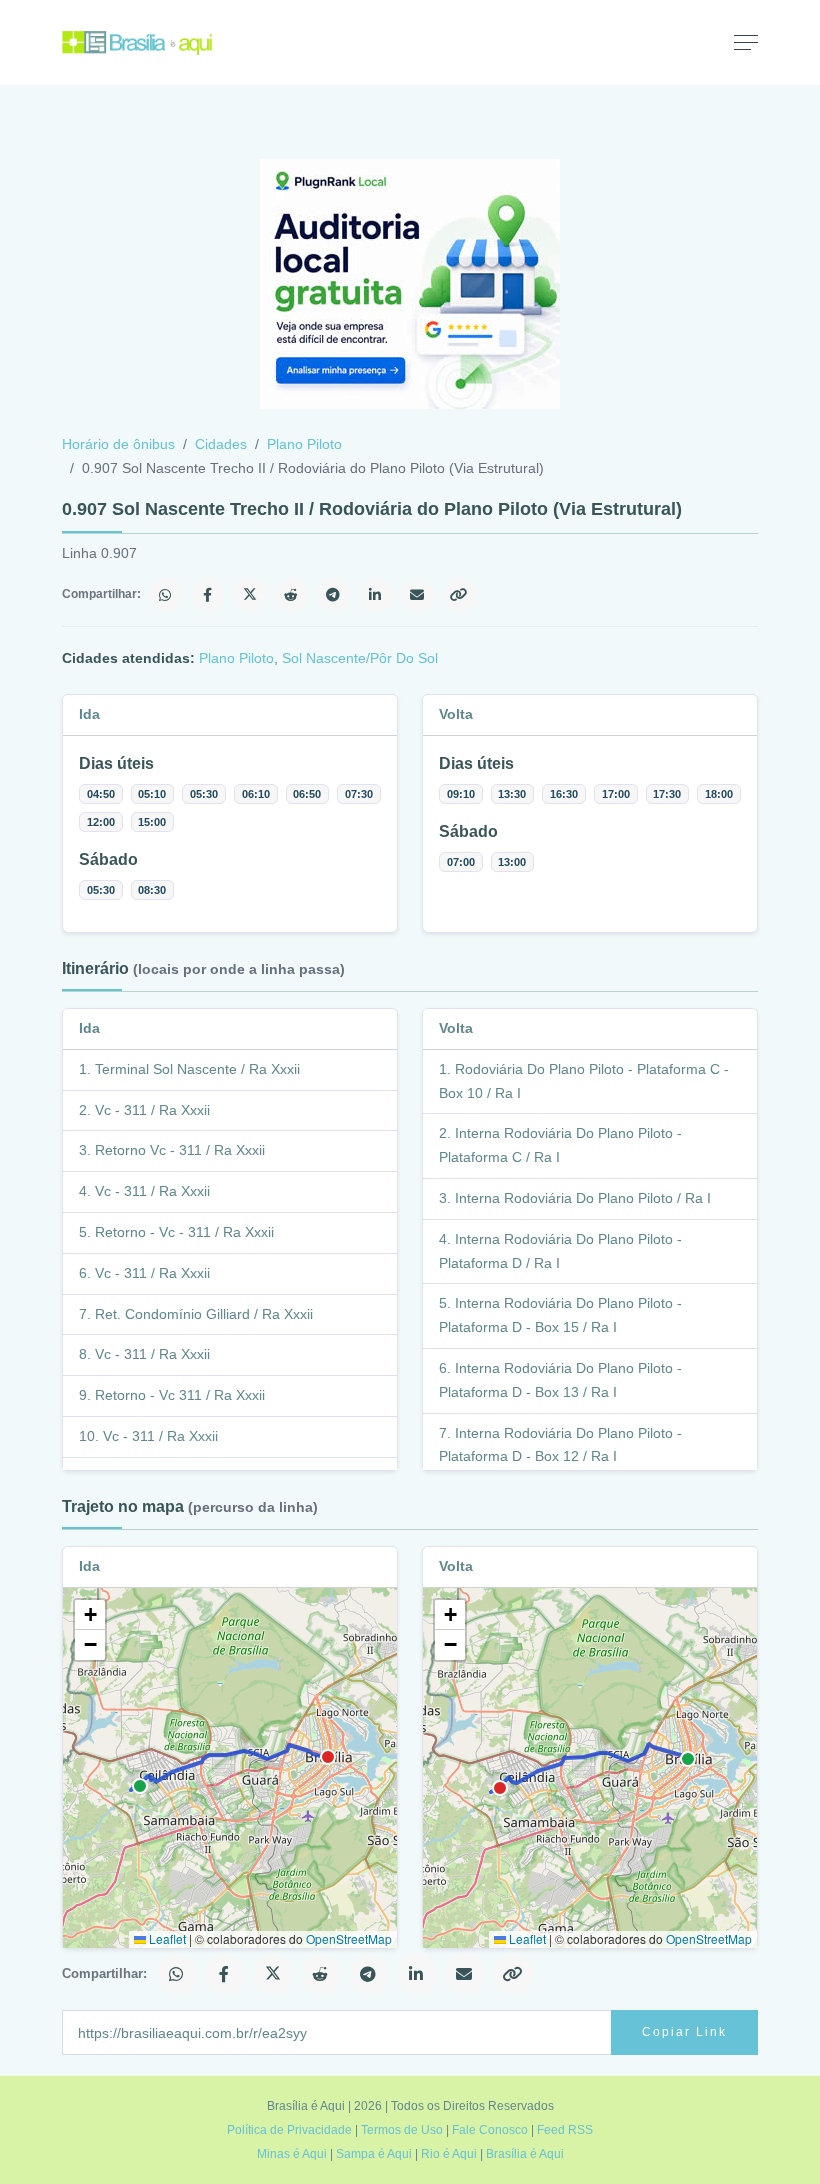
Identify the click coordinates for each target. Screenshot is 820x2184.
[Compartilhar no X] (250, 595)
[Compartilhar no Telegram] (334, 595)
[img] (230, 1768)
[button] (90, 1615)
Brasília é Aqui (525, 2154)
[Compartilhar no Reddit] (292, 595)
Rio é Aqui (449, 2154)
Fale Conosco (490, 2130)
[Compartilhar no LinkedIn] (376, 595)
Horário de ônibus (118, 444)
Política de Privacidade (289, 2130)
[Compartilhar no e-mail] (418, 595)
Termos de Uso (402, 2130)
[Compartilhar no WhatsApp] (166, 595)
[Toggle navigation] (746, 42)
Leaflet (166, 1938)
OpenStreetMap (349, 1938)
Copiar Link (684, 2032)
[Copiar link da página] (460, 595)
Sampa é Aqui (374, 2154)
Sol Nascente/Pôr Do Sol (360, 658)
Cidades (221, 444)
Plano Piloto (304, 444)
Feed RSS (565, 2130)
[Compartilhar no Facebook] (208, 595)
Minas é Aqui (292, 2154)
